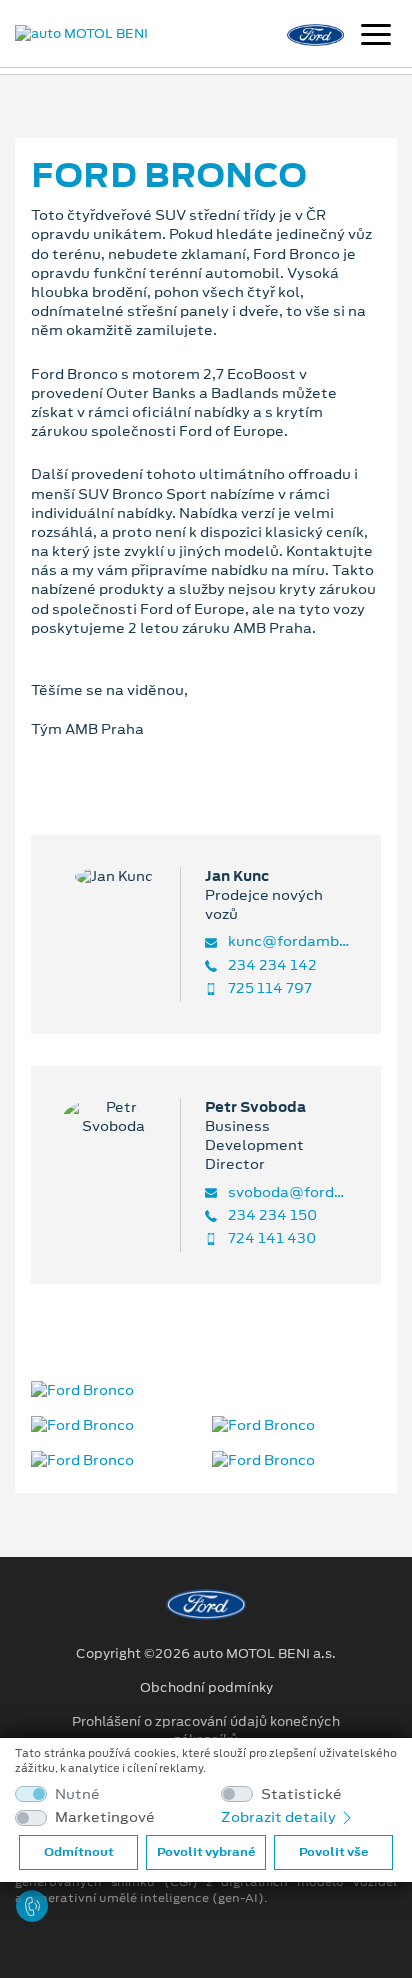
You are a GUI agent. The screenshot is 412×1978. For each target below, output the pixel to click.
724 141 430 (270, 1238)
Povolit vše (333, 1852)
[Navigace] (376, 37)
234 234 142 (271, 965)
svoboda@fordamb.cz (287, 1192)
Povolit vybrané (206, 1852)
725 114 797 (268, 988)
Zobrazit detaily (280, 1817)
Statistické (301, 1794)
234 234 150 (271, 1215)
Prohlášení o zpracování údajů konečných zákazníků (206, 1731)
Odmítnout (79, 1852)
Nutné (77, 1794)
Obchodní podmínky (206, 1688)
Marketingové (105, 1817)
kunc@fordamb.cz (287, 941)
